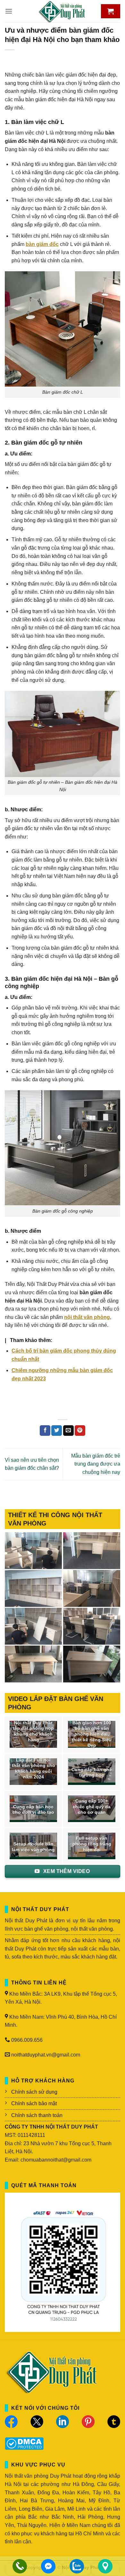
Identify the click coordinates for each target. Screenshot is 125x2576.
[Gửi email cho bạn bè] (68, 1431)
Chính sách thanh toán (37, 2115)
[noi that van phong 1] (92, 1626)
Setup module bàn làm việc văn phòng (33, 1847)
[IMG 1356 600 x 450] (33, 1664)
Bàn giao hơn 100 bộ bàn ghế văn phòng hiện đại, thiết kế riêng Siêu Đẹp (92, 1734)
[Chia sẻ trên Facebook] (45, 1431)
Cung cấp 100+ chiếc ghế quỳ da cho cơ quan (92, 1807)
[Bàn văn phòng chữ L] (92, 1664)
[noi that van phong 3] (92, 1588)
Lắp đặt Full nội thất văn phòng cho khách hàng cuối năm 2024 (33, 1769)
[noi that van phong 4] (33, 1588)
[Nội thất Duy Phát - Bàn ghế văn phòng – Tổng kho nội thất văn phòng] (63, 11)
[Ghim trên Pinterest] (80, 1431)
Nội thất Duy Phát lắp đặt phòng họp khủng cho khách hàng (33, 1731)
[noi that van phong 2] (33, 1626)
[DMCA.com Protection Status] (24, 2443)
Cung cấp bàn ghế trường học (92, 1773)
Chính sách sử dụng (34, 2092)
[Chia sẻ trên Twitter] (57, 1431)
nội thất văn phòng (87, 1317)
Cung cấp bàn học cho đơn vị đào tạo (33, 1810)
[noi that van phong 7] (33, 1551)
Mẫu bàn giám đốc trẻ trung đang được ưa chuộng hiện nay (96, 1464)
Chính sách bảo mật (34, 2103)
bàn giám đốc (42, 244)
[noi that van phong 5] (92, 1551)
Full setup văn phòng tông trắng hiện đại (92, 1844)
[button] (9, 11)
